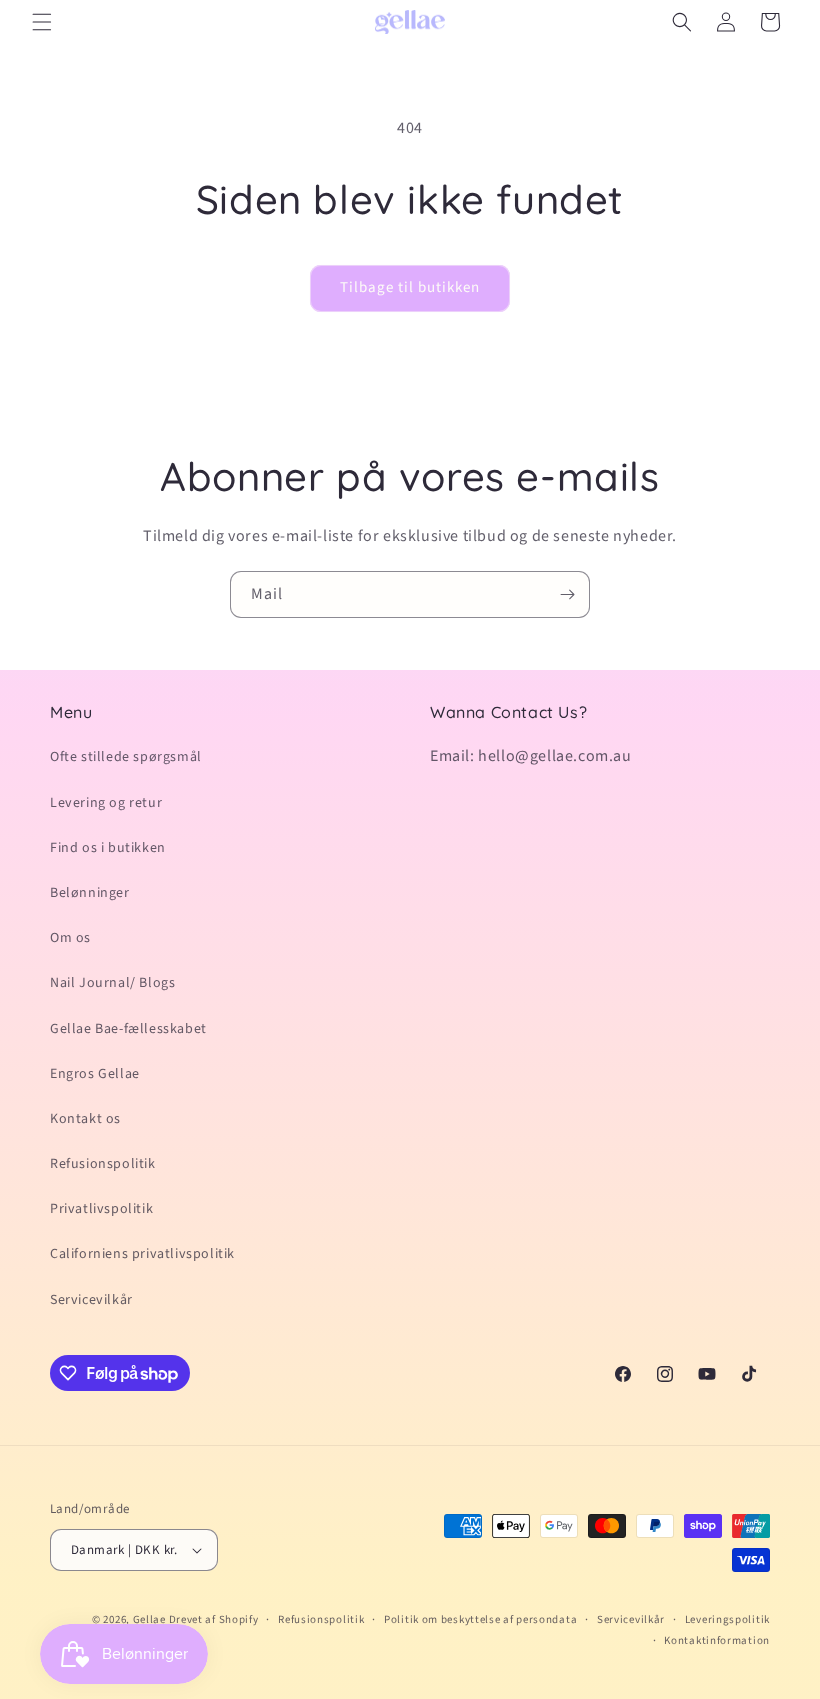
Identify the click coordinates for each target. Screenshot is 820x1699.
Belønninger (90, 893)
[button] (42, 22)
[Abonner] (567, 594)
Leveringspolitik (727, 1619)
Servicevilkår (91, 1300)
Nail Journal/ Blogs (112, 983)
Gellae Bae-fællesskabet (128, 1029)
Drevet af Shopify (214, 1619)
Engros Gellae (95, 1074)
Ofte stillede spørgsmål (126, 757)
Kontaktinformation (717, 1640)
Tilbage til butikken (410, 287)
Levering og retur (106, 803)
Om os (70, 938)
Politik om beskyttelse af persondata (480, 1619)
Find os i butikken (108, 848)
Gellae (151, 1619)
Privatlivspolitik (101, 1209)
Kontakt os (85, 1119)
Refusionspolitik (103, 1164)
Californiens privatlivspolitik (142, 1254)
